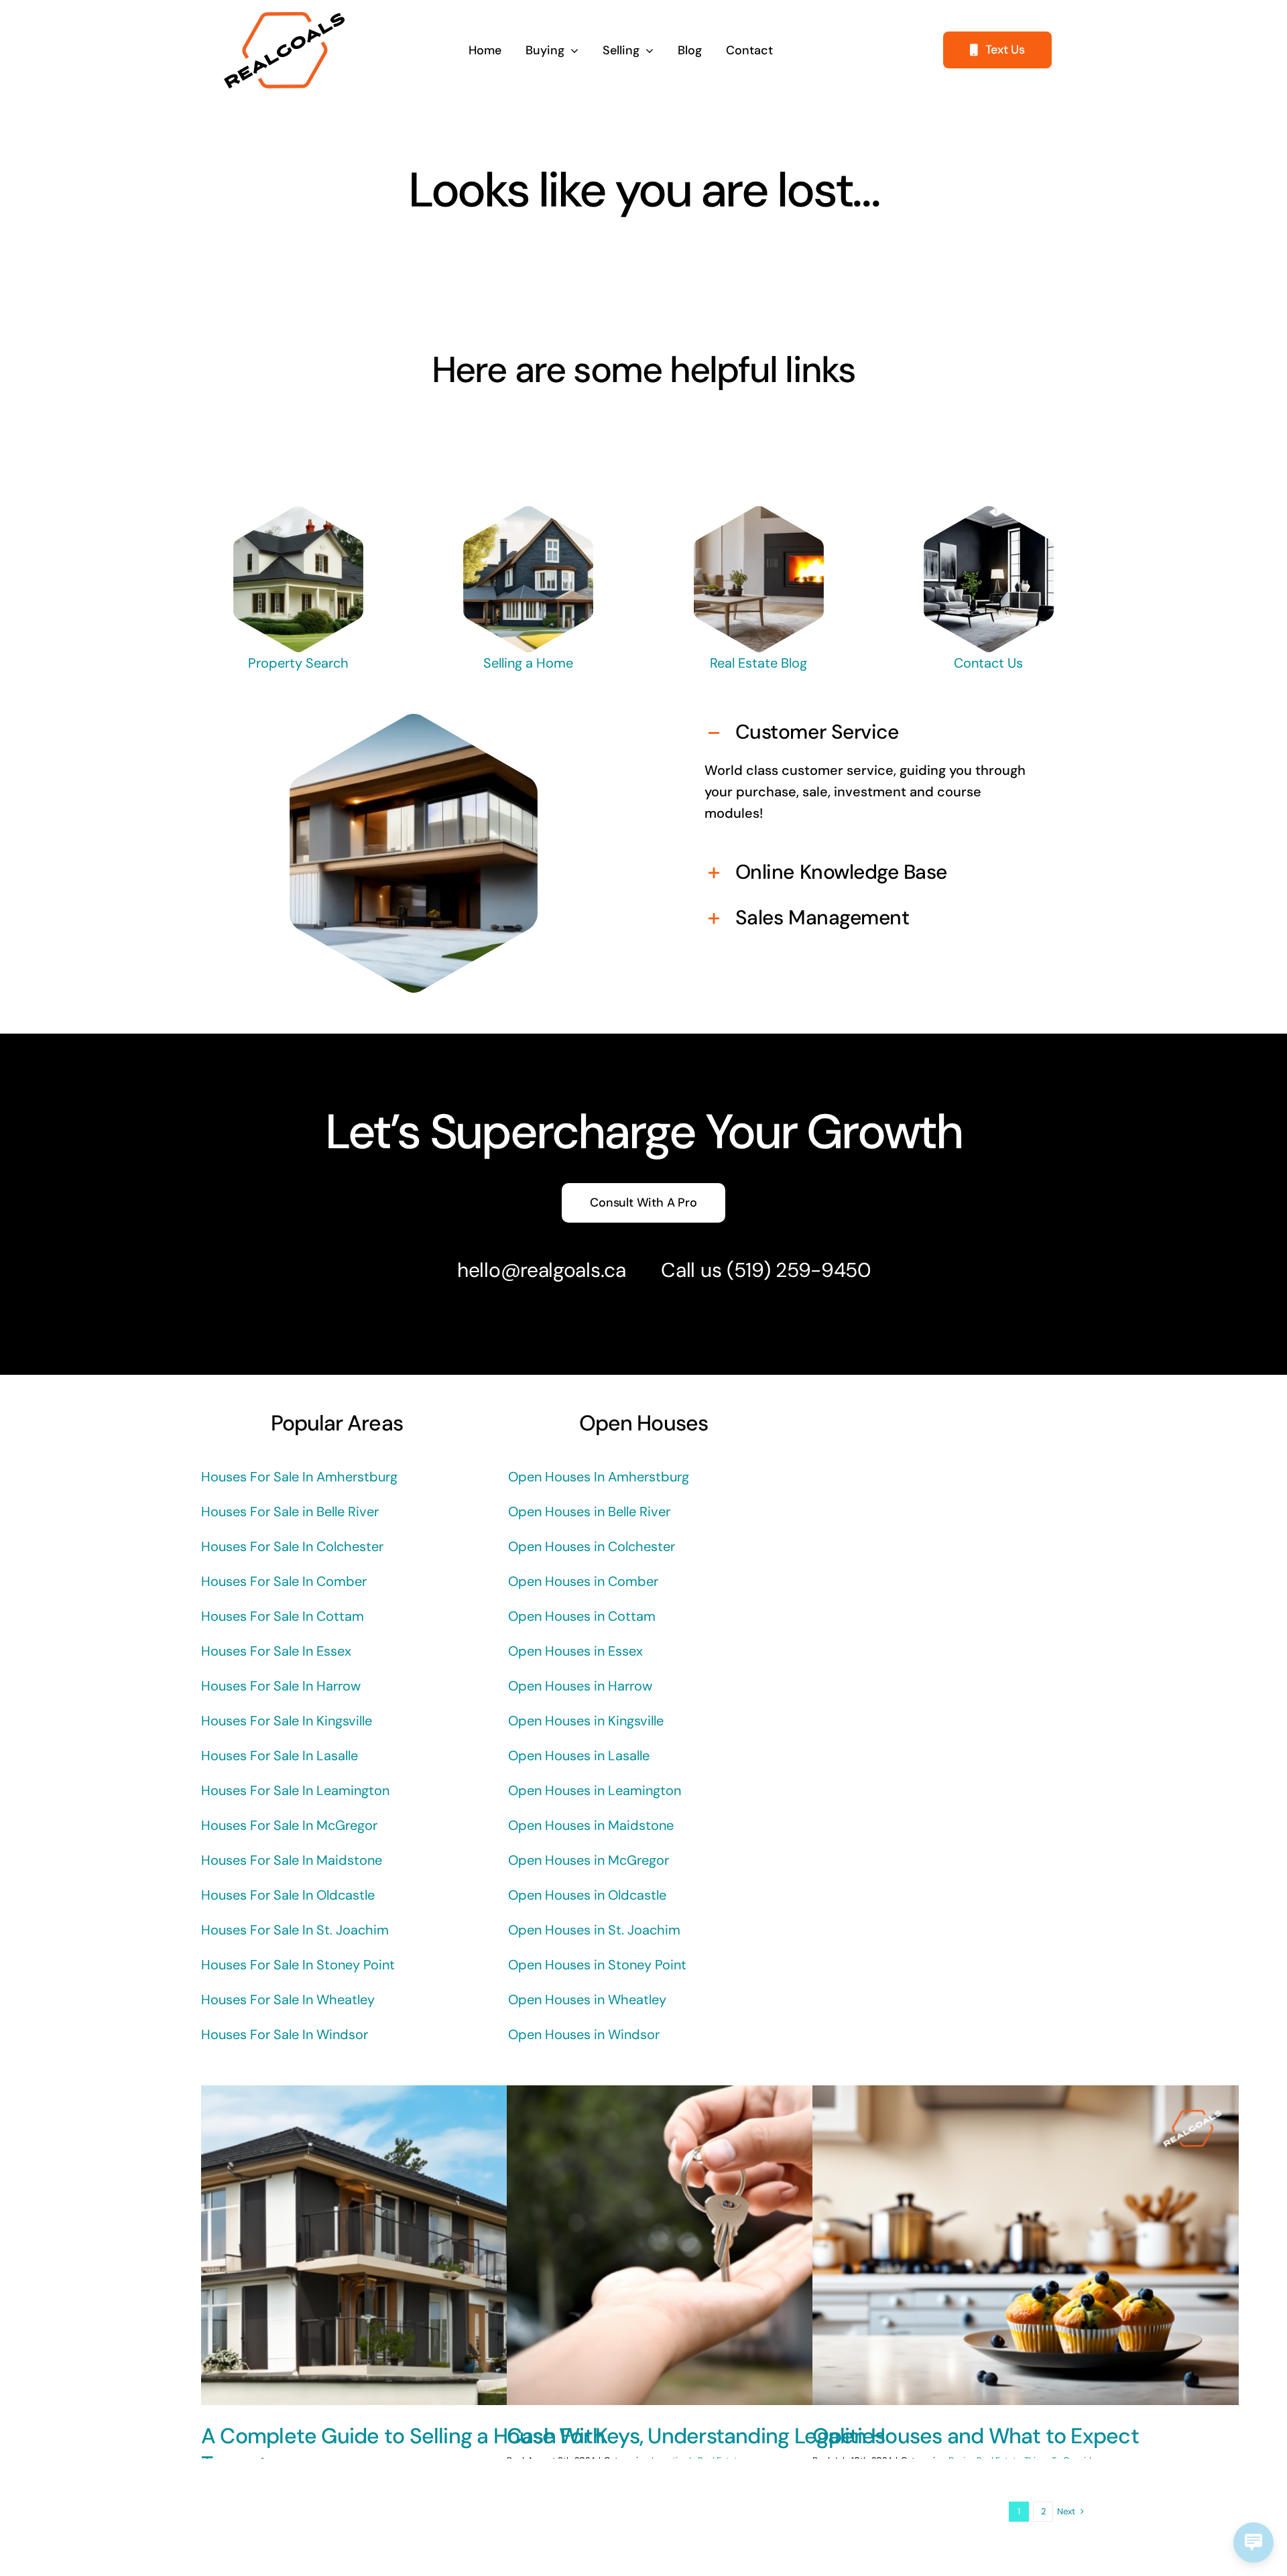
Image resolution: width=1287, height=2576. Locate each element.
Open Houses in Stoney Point (597, 1965)
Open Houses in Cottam (582, 1616)
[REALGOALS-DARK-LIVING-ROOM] (989, 513)
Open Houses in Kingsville (586, 1721)
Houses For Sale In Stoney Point (298, 1965)
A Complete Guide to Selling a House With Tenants (403, 2450)
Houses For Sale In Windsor (285, 2034)
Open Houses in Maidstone (591, 1825)
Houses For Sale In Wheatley (288, 2000)
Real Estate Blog (758, 663)
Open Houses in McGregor (589, 1860)
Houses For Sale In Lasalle (280, 1756)
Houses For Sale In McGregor (289, 1825)
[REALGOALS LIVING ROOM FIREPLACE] (758, 513)
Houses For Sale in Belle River (290, 1512)
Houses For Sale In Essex (276, 1651)
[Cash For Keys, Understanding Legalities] (720, 2245)
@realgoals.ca (563, 1270)
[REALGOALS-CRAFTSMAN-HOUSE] (529, 513)
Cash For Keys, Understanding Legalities (696, 2436)
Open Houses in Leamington (595, 1790)
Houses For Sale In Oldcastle (288, 1895)
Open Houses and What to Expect (976, 2436)
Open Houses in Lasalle (579, 1756)
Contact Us (988, 663)
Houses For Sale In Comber (284, 1581)
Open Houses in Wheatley (587, 2000)
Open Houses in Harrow (580, 1686)
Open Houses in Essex (575, 1651)
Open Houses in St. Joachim (594, 1930)
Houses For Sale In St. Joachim (295, 1930)
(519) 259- (774, 1270)
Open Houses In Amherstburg (599, 1477)
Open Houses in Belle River (589, 1512)
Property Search (298, 663)
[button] (874, 733)
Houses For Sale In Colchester (292, 1546)
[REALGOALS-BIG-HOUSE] (299, 513)
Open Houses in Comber (583, 1581)
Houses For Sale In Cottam (283, 1616)
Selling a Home (528, 663)
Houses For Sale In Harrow (281, 1686)
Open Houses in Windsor (584, 2034)
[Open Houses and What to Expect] (1026, 2245)
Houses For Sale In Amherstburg (299, 1477)
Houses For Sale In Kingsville (287, 1721)
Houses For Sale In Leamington (295, 1790)
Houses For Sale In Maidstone (292, 1860)
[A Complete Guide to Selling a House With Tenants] (414, 2245)
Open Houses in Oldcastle (587, 1895)
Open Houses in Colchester (592, 1546)
